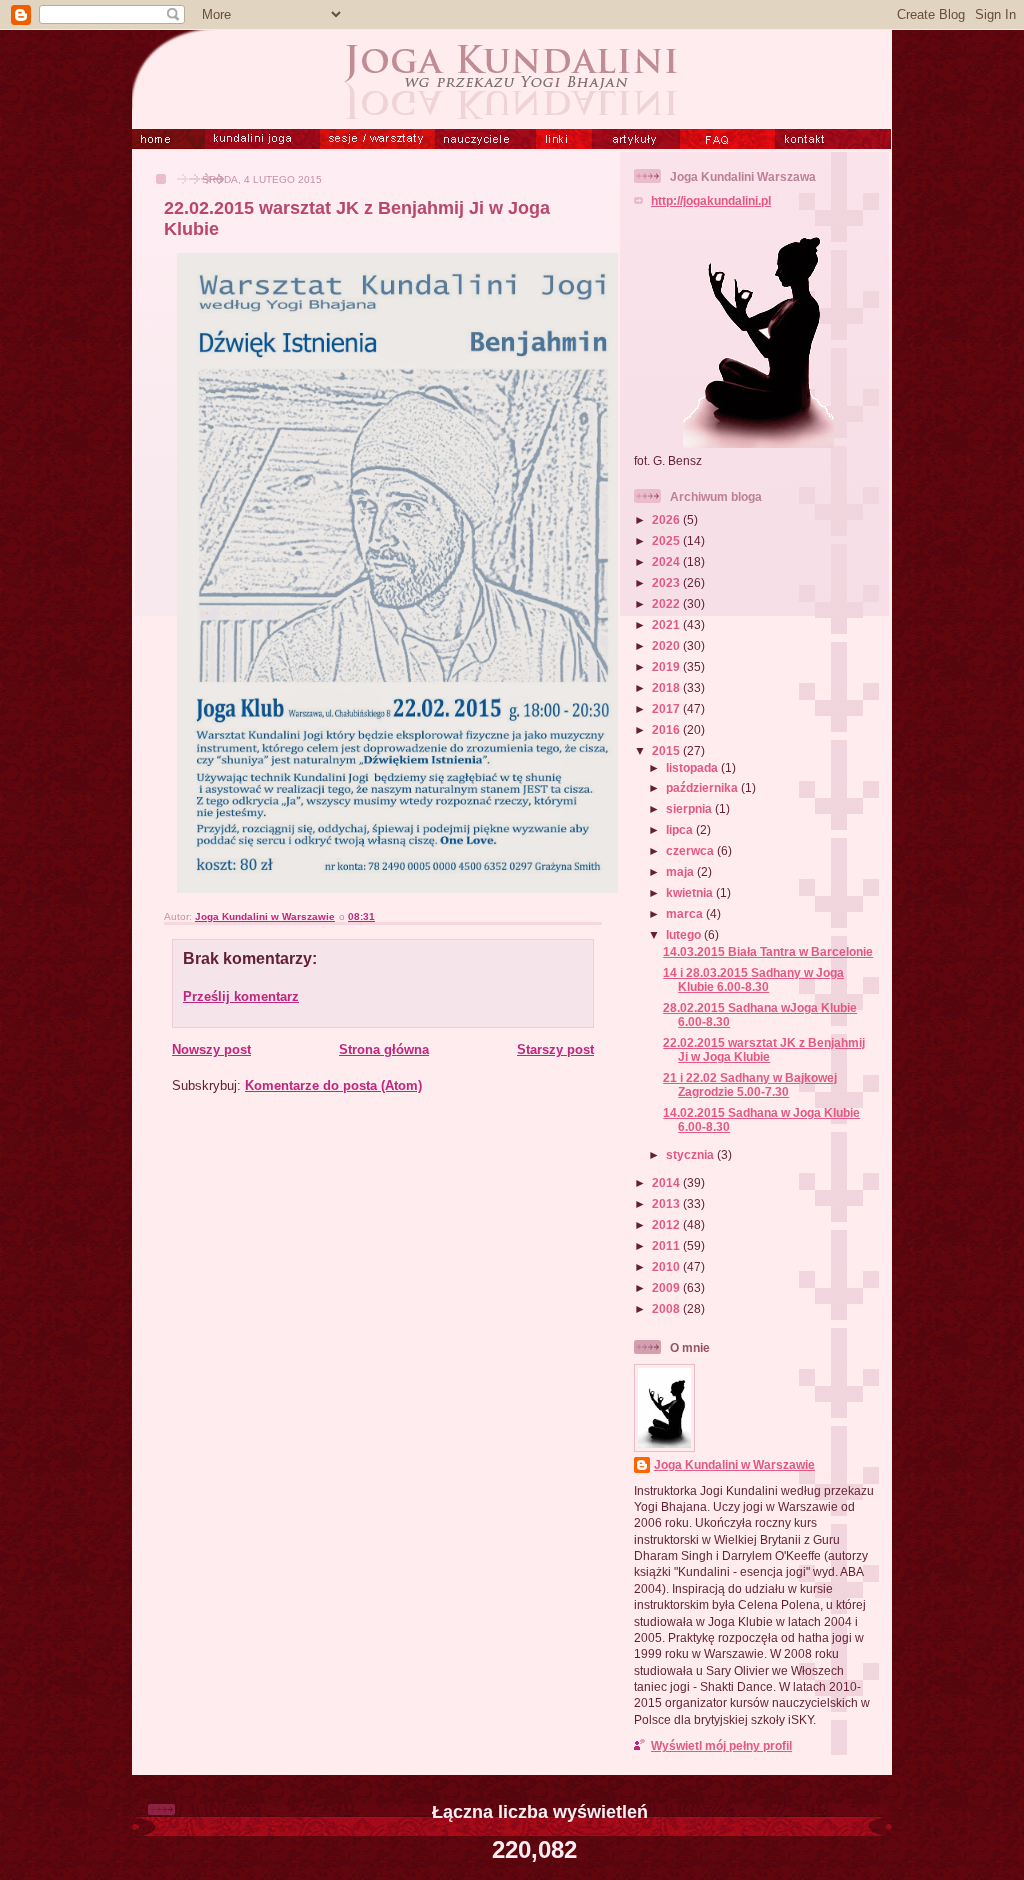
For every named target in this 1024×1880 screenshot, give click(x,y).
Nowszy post (211, 1049)
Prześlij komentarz (241, 996)
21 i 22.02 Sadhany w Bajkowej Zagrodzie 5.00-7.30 (750, 1084)
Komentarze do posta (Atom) (333, 1085)
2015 (667, 750)
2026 (667, 519)
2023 (667, 582)
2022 (667, 603)
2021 (667, 624)
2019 (667, 666)
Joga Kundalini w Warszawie (734, 1464)
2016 (667, 729)
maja (681, 871)
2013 (667, 1203)
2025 (667, 540)
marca (686, 913)
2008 (667, 1308)
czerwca (691, 850)
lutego (685, 934)
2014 (667, 1182)
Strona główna (384, 1049)
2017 (667, 708)
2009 (667, 1287)
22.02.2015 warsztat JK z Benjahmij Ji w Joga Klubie (764, 1049)
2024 (667, 561)
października (703, 787)
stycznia (691, 1154)
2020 (667, 645)
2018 (667, 687)
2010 (667, 1266)
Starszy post (555, 1049)
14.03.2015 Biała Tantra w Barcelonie (768, 951)
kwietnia (691, 892)
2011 (667, 1245)
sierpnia (690, 808)
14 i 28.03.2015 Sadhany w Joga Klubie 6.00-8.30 (753, 979)
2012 (667, 1224)
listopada (693, 767)
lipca (681, 829)
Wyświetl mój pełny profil (721, 1745)
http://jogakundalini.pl (711, 200)
